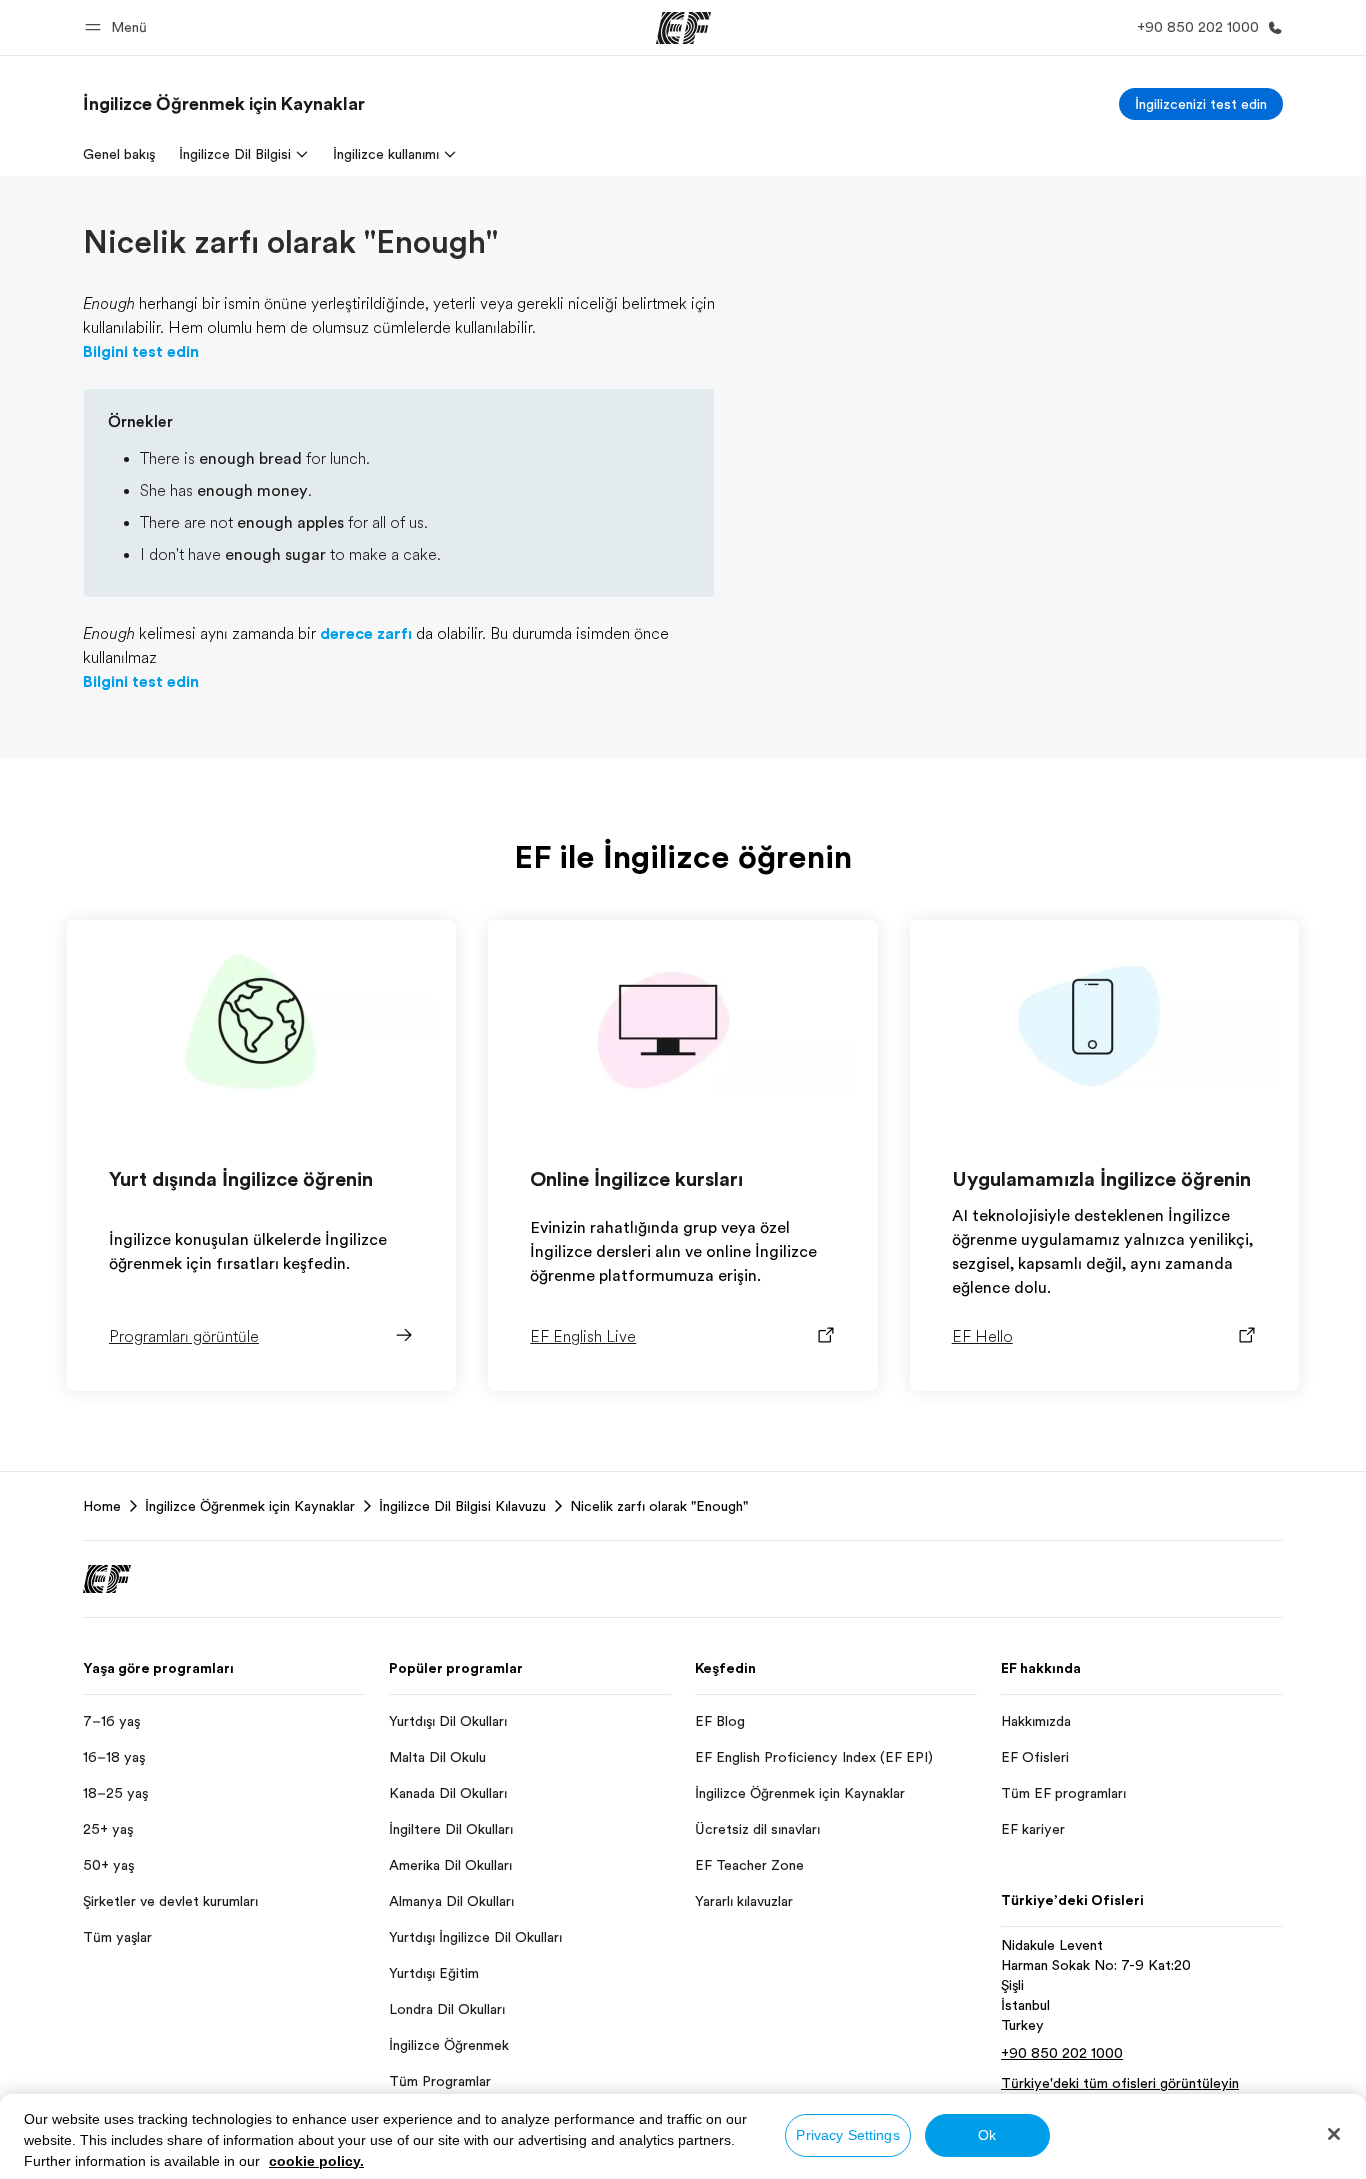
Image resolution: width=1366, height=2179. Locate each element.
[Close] (1334, 2134)
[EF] (683, 28)
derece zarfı (366, 634)
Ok (987, 2135)
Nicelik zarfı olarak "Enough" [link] (659, 1506)
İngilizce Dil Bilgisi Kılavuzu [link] (462, 1506)
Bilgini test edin (141, 352)
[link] (224, 104)
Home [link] (102, 1506)
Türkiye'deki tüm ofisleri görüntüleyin (1120, 2083)
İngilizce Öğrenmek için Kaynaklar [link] (250, 1506)
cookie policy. (316, 2161)
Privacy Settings (847, 2135)
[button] (119, 27)
